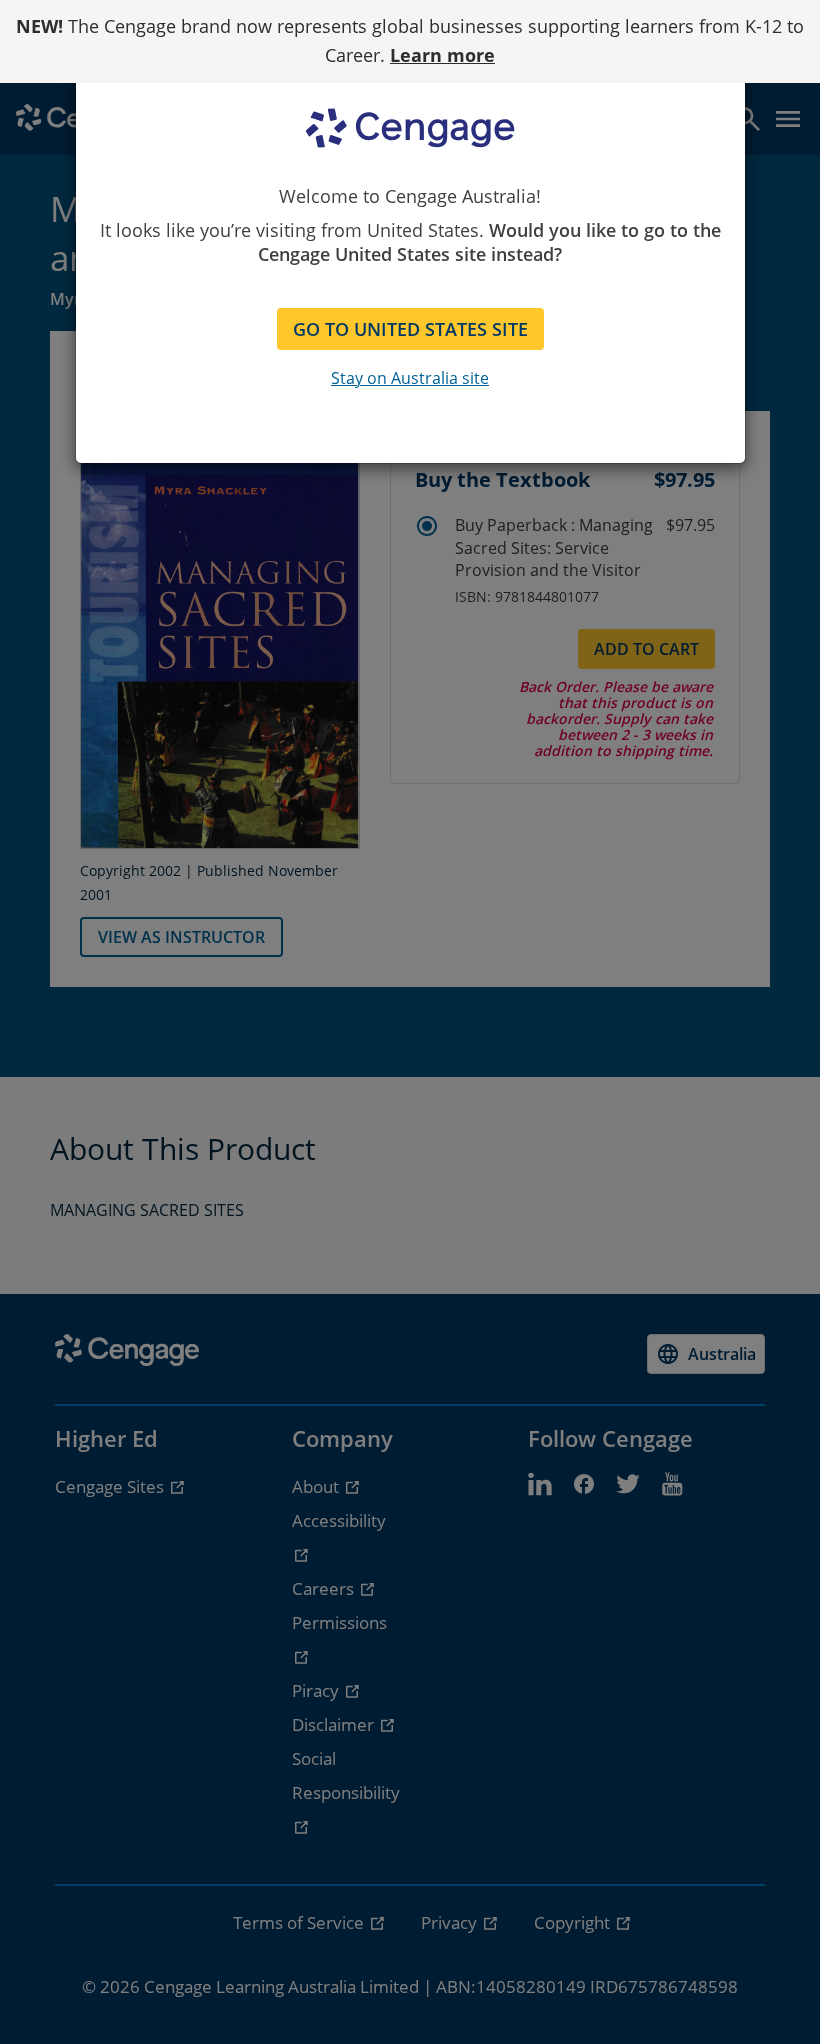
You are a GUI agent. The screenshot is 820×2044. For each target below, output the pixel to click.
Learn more (442, 55)
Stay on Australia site (410, 378)
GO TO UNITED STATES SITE (410, 329)
